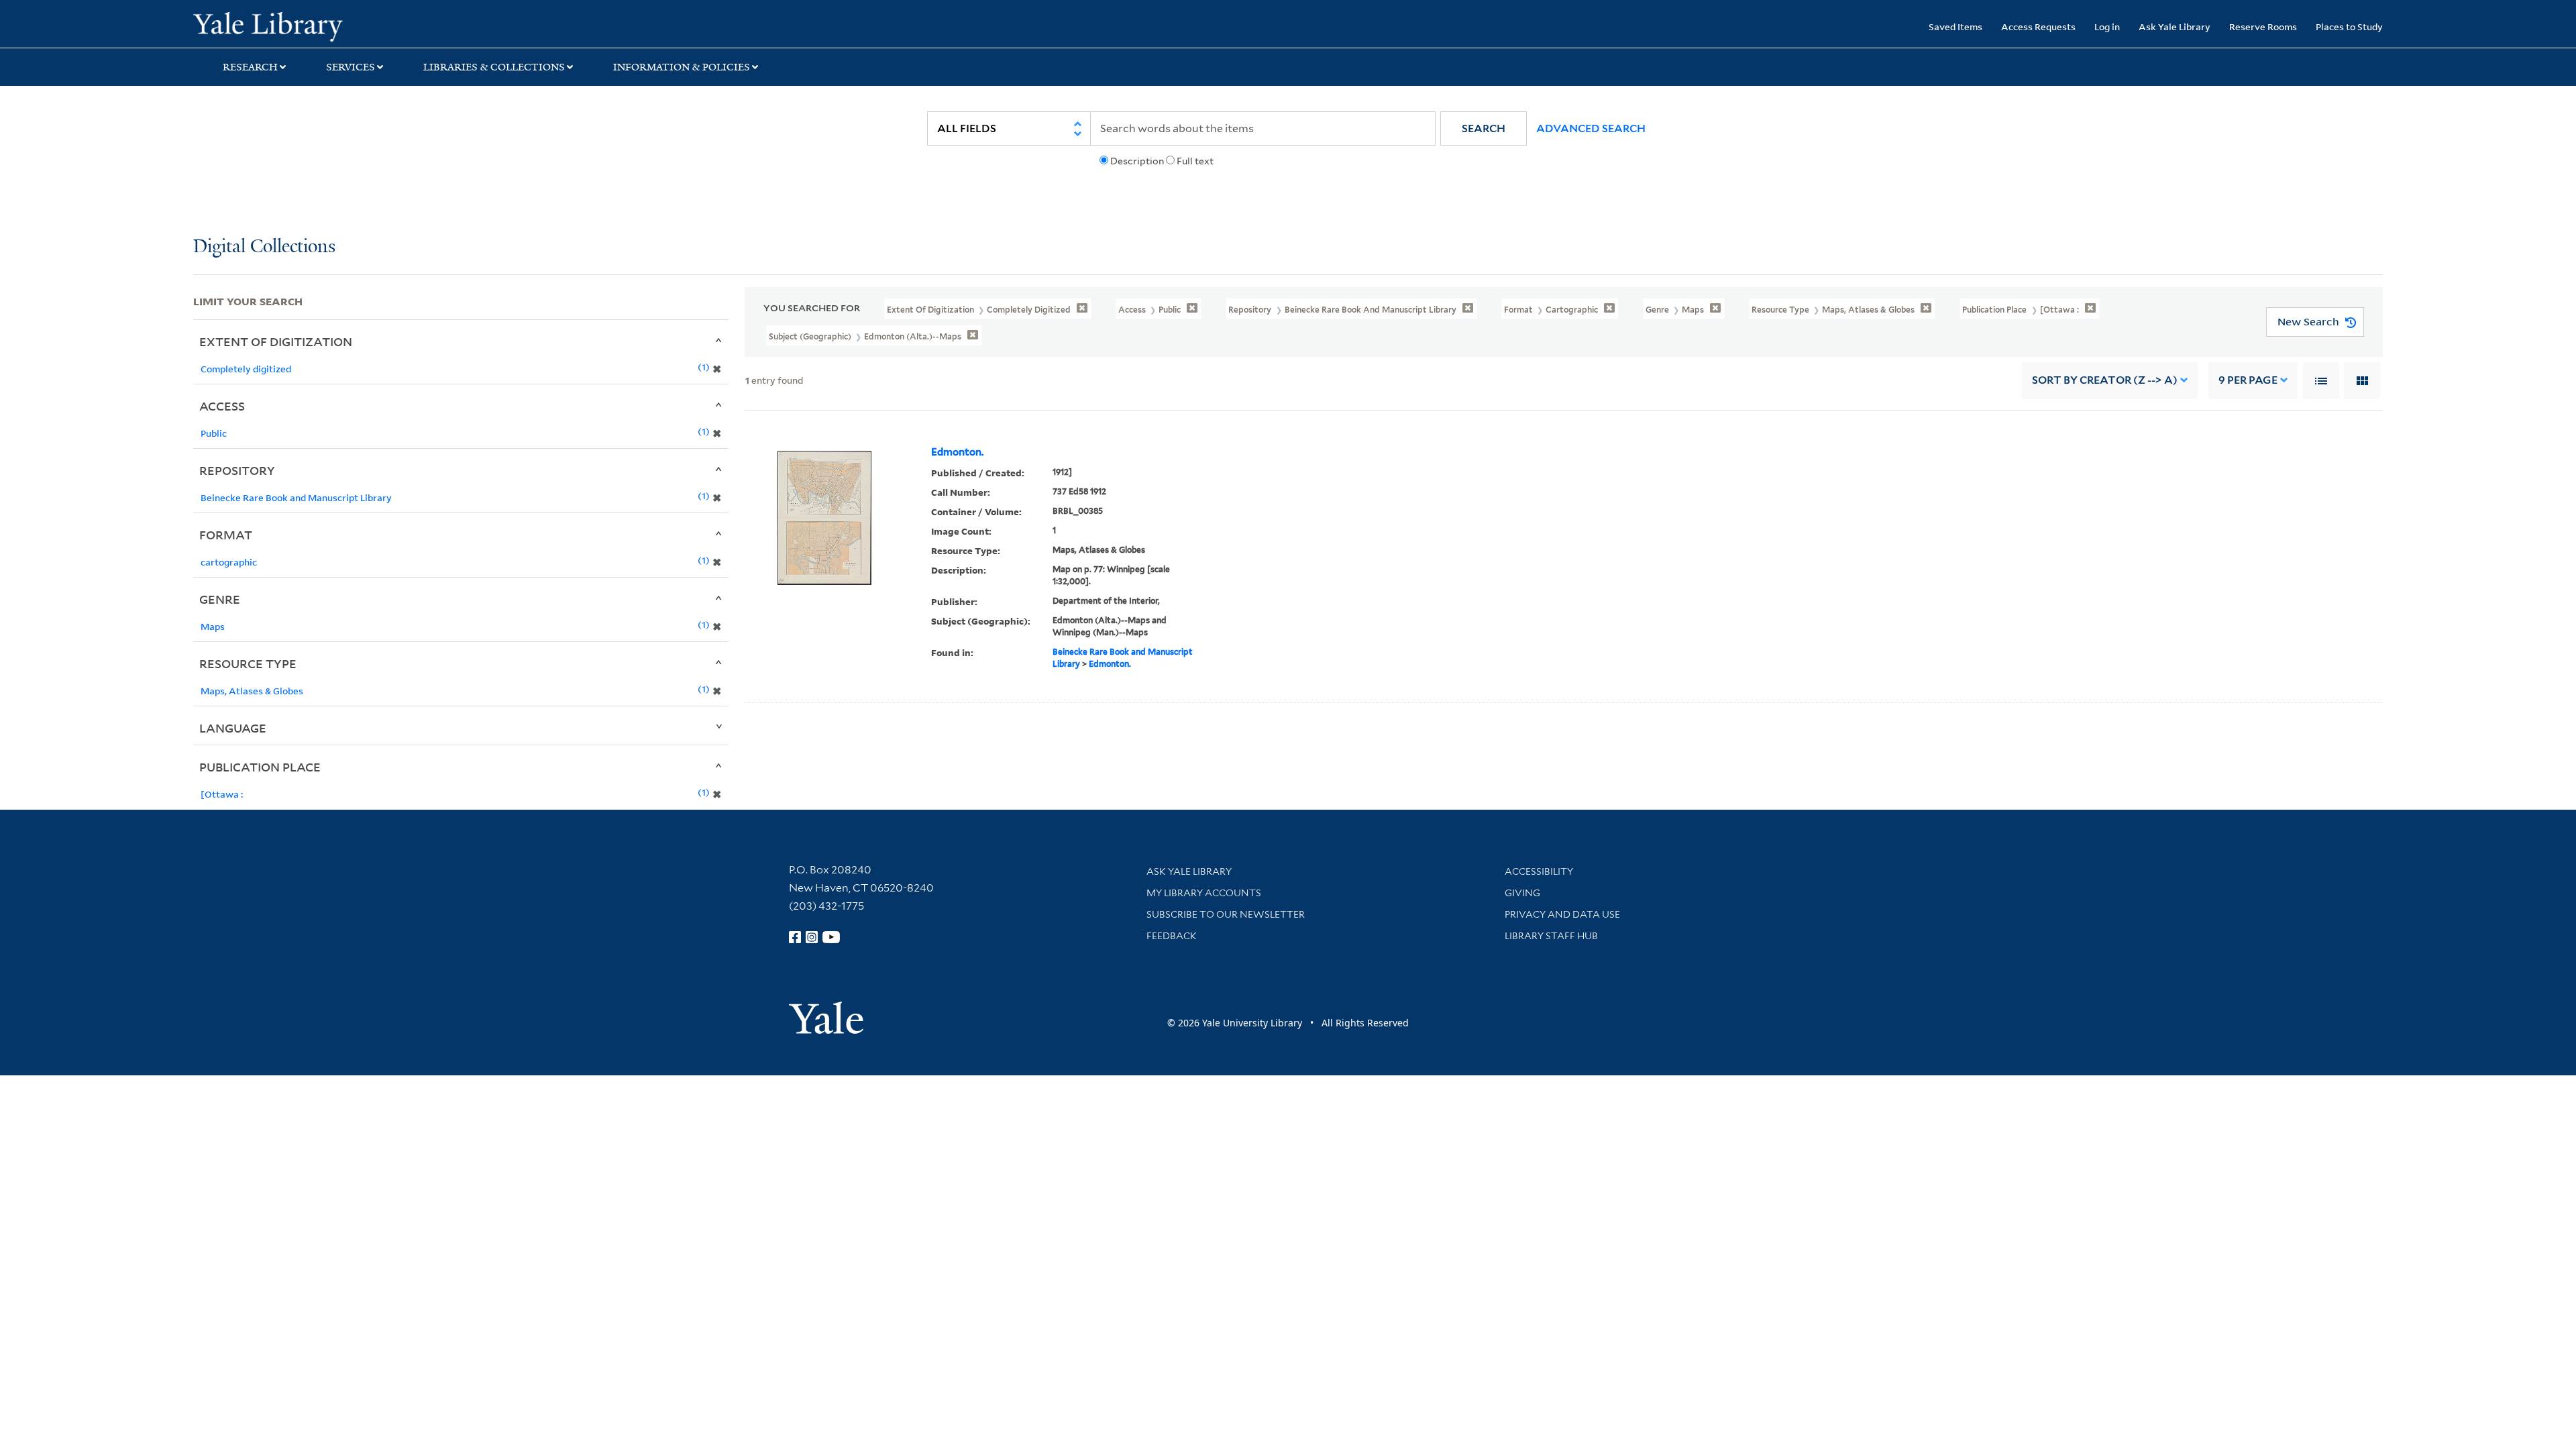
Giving (1522, 893)
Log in (2107, 26)
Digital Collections (264, 247)
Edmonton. (957, 452)
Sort (2105, 380)
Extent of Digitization (276, 341)
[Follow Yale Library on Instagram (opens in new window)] (812, 937)
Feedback (1172, 936)
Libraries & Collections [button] (494, 67)
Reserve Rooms (2263, 26)
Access (222, 406)
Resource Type (248, 663)
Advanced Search (1591, 128)
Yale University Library (358, 25)
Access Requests (2038, 26)
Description (1137, 161)
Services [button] (351, 67)
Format (226, 535)
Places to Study (2349, 26)
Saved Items (1955, 26)
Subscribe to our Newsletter (1226, 914)
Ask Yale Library (2175, 26)
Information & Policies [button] (682, 67)
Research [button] (250, 67)
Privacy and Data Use (1562, 914)
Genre (220, 599)
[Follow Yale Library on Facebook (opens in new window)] (795, 937)
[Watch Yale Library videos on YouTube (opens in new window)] (831, 937)
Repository (237, 470)
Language (233, 728)
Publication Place (260, 767)
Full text (1195, 161)
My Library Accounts (1204, 893)
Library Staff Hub (1551, 936)
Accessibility (1539, 871)
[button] (1484, 128)
